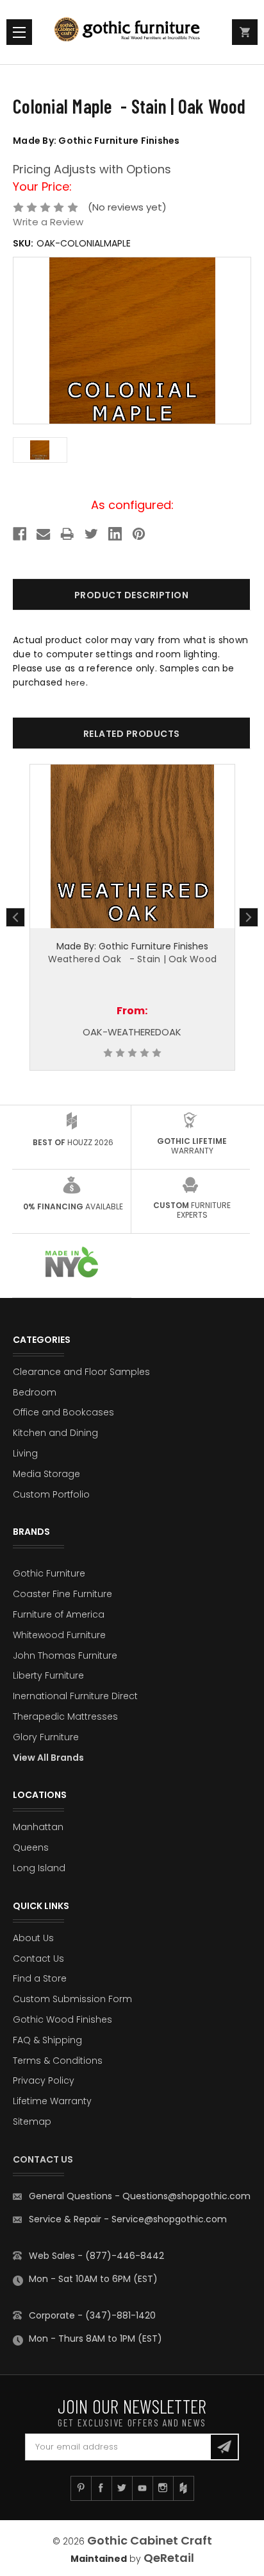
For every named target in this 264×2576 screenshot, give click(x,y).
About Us (33, 1938)
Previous (15, 917)
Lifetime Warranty (52, 2101)
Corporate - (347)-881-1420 (92, 2315)
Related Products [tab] (132, 734)
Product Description (132, 595)
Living (25, 1453)
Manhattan (38, 1827)
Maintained (99, 2559)
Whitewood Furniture (59, 1635)
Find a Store (40, 1978)
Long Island (39, 1868)
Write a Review (48, 222)
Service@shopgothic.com (169, 2219)
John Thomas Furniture (65, 1655)
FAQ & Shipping (47, 2040)
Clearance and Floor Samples (81, 1372)
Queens (31, 1847)
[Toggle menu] (19, 32)
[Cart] (245, 32)
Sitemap (32, 2122)
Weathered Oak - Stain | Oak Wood (133, 959)
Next (249, 917)
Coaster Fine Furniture (62, 1594)
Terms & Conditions (58, 2061)
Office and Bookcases (63, 1412)
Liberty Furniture (48, 1675)
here (76, 683)
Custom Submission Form (72, 1999)
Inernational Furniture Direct (75, 1696)
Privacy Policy (44, 2080)
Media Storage (46, 1474)
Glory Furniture (46, 1737)
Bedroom (35, 1392)
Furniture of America (59, 1614)
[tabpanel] (132, 918)
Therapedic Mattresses (65, 1716)
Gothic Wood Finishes (62, 2019)
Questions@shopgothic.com (186, 2196)
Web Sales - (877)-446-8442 (96, 2256)
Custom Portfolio (51, 1494)
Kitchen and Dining (55, 1433)
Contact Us (38, 1958)
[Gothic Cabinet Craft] (132, 32)
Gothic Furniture (49, 1573)
